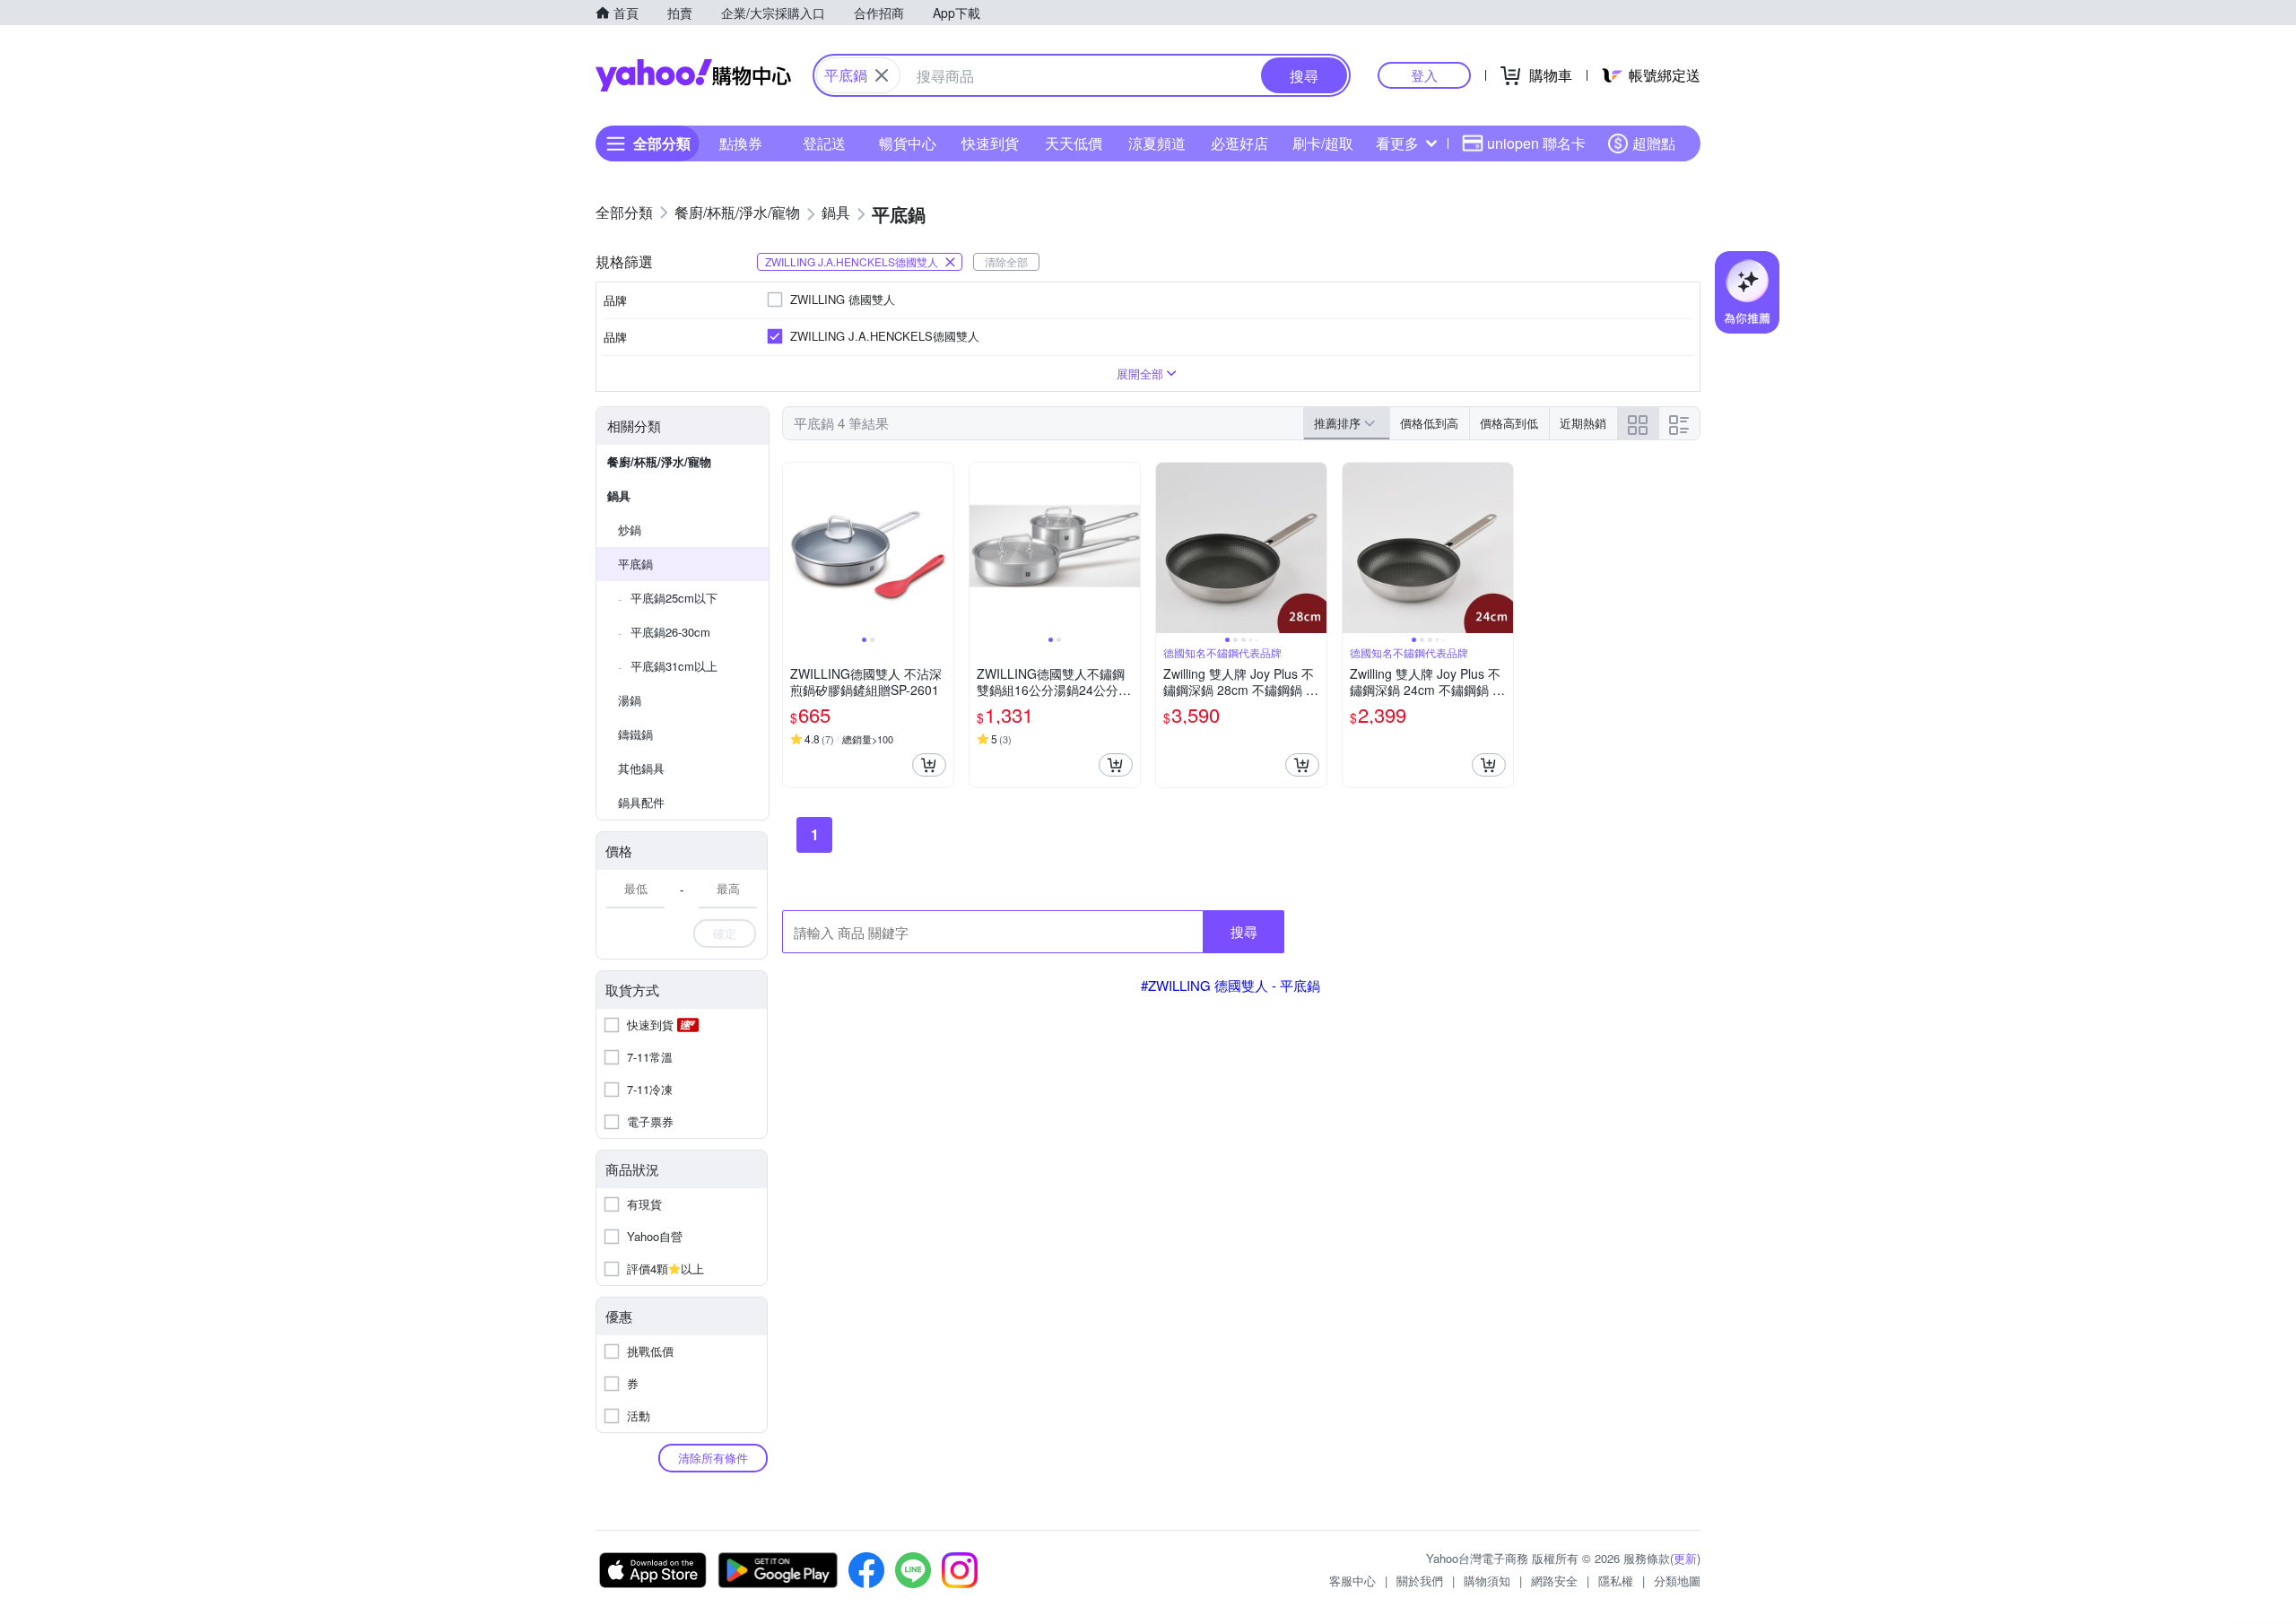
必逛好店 (1239, 143)
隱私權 (1616, 1581)
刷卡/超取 (1323, 143)
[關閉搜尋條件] (882, 75)
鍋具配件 (641, 802)
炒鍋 (630, 530)
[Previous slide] (795, 548)
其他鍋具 (641, 768)
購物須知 (1487, 1581)
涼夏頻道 (1157, 143)
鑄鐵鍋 (635, 734)
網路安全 (1554, 1581)
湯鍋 (630, 700)
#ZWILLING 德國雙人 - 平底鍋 (1231, 985)
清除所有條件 (713, 1458)
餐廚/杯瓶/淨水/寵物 (659, 461)
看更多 (1397, 143)
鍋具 (619, 495)
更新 (1685, 1558)
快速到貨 (990, 143)
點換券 (741, 143)
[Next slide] (942, 548)
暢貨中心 (908, 143)
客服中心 (1352, 1581)
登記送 (824, 143)
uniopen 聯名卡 (1536, 143)
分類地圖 (1677, 1581)
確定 (725, 933)
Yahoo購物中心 (693, 75)
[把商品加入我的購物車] (929, 765)
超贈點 (1654, 143)
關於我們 (1420, 1581)
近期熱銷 (1583, 423)
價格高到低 (1509, 423)
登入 (1424, 75)
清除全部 (1006, 261)
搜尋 (1244, 931)
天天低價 (1074, 143)
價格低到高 (1429, 423)
